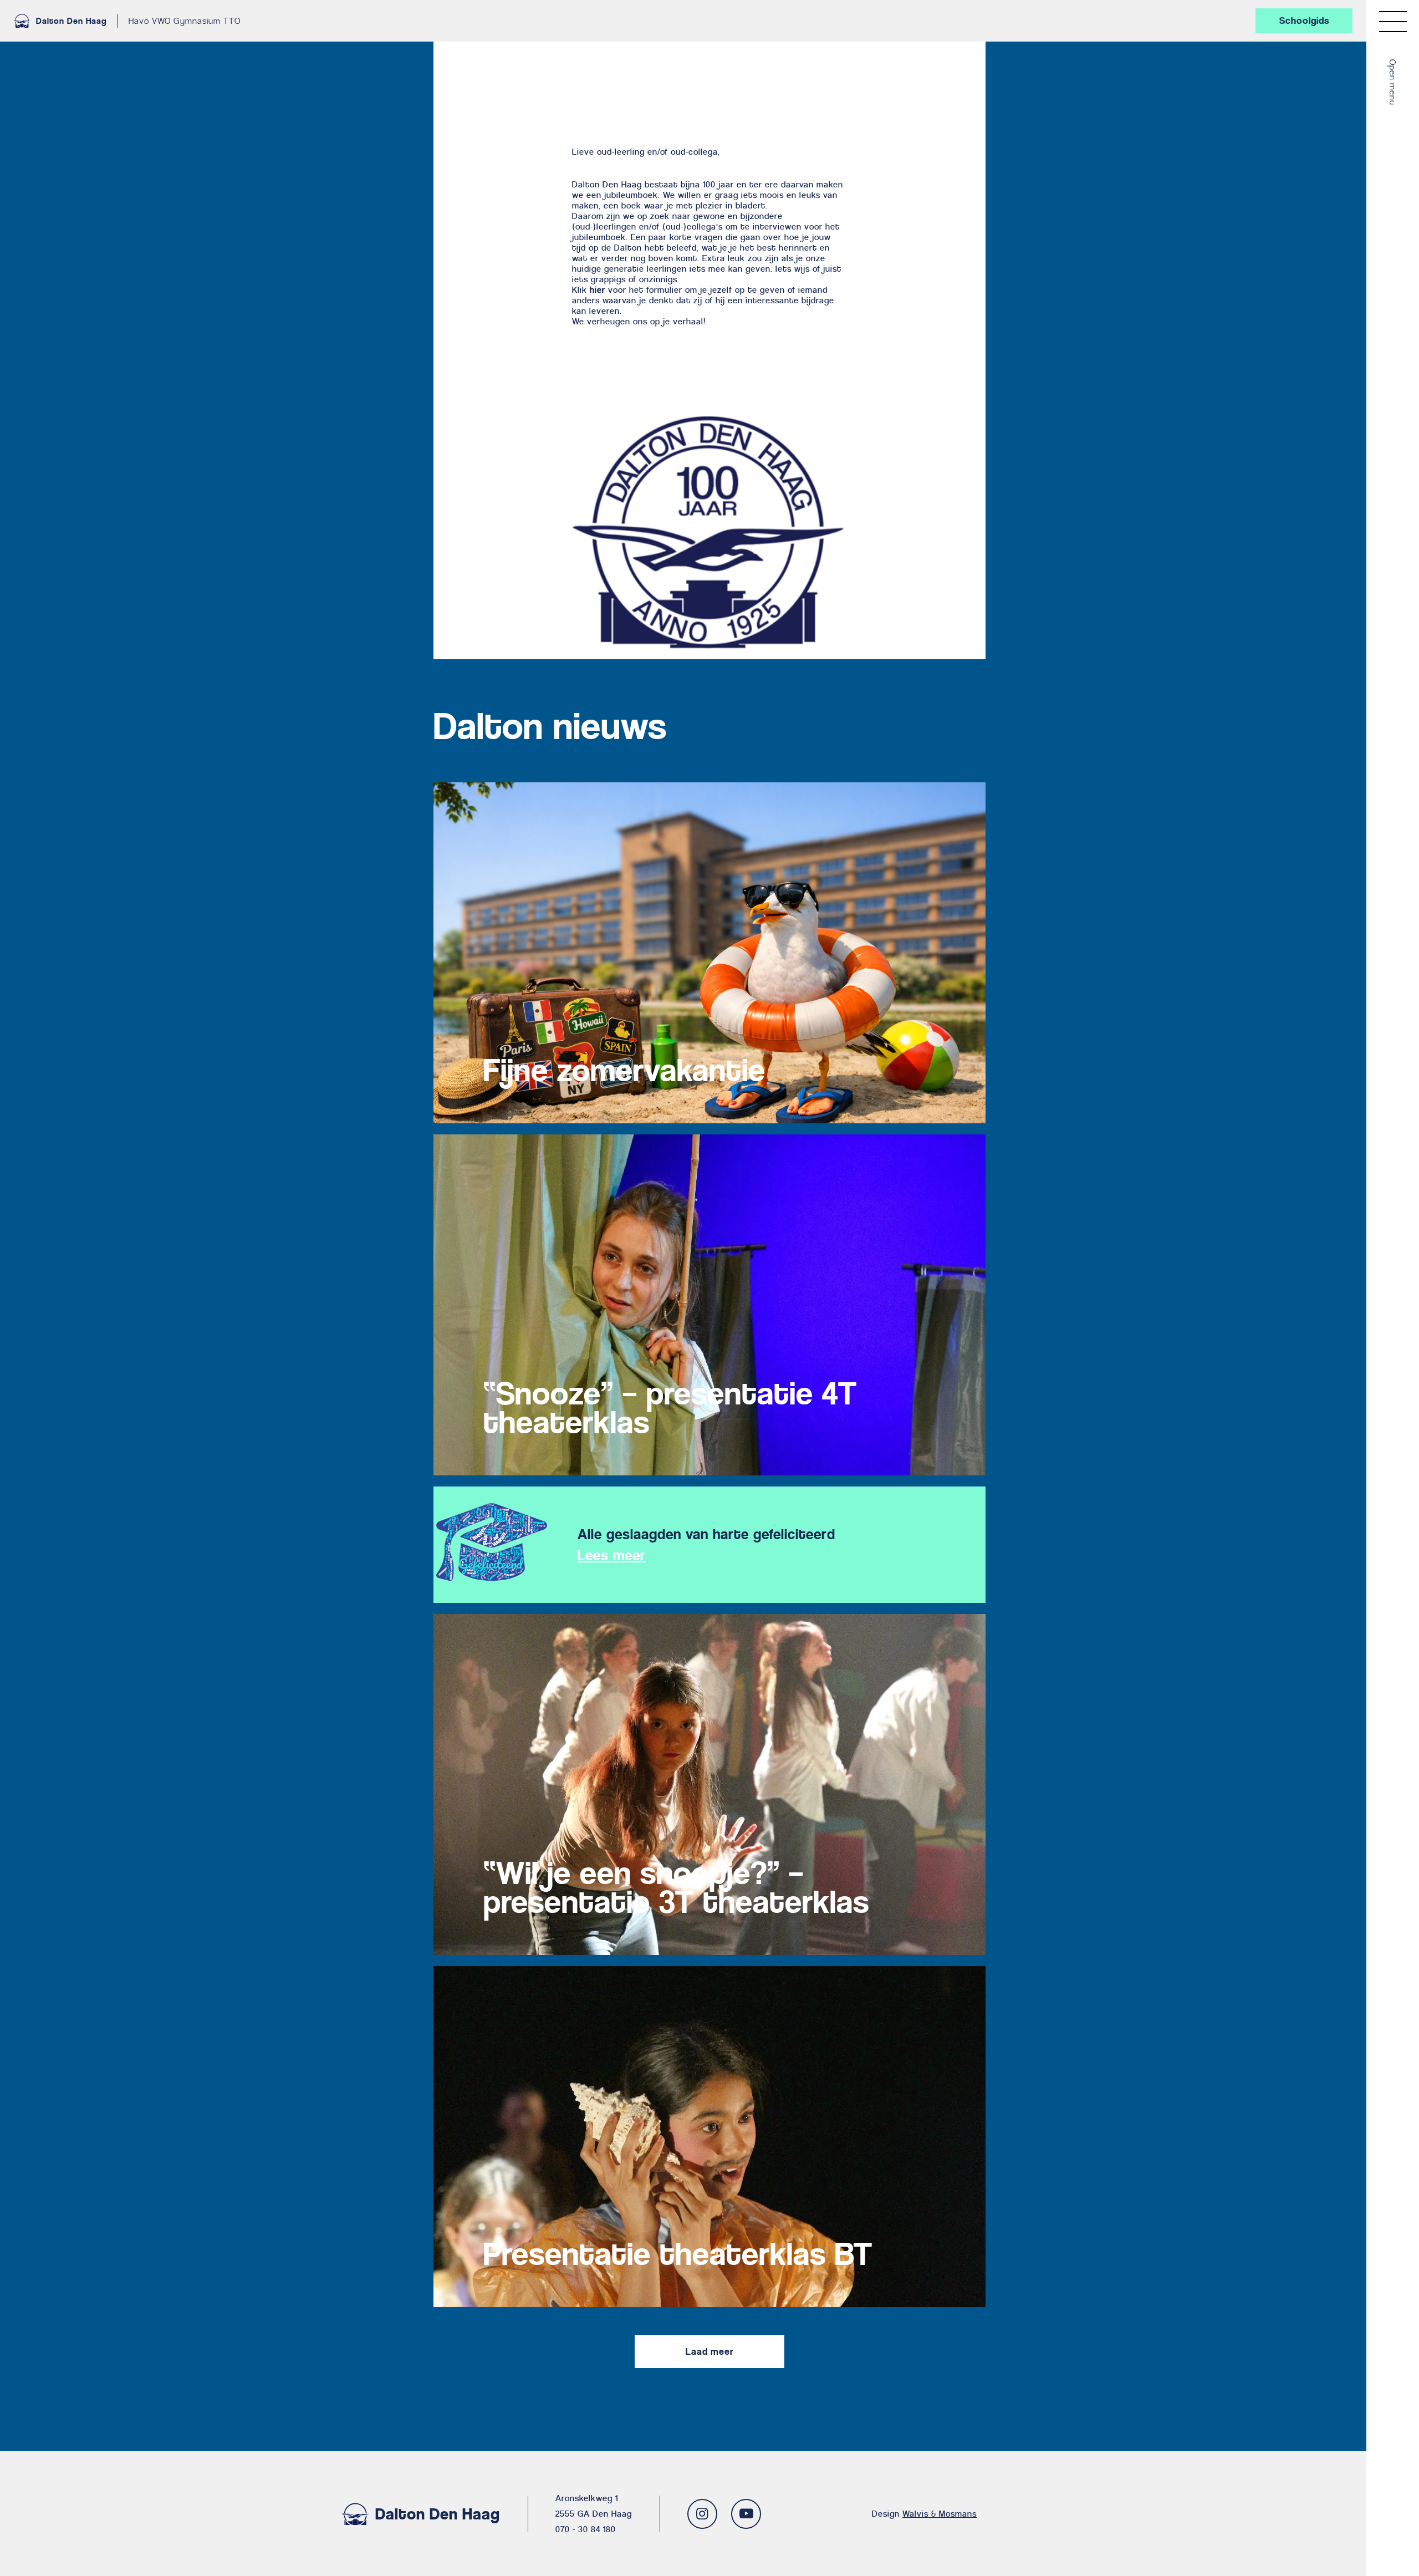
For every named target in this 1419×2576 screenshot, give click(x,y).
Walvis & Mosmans (940, 2514)
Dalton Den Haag (71, 21)
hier (598, 290)
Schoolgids (1304, 21)
